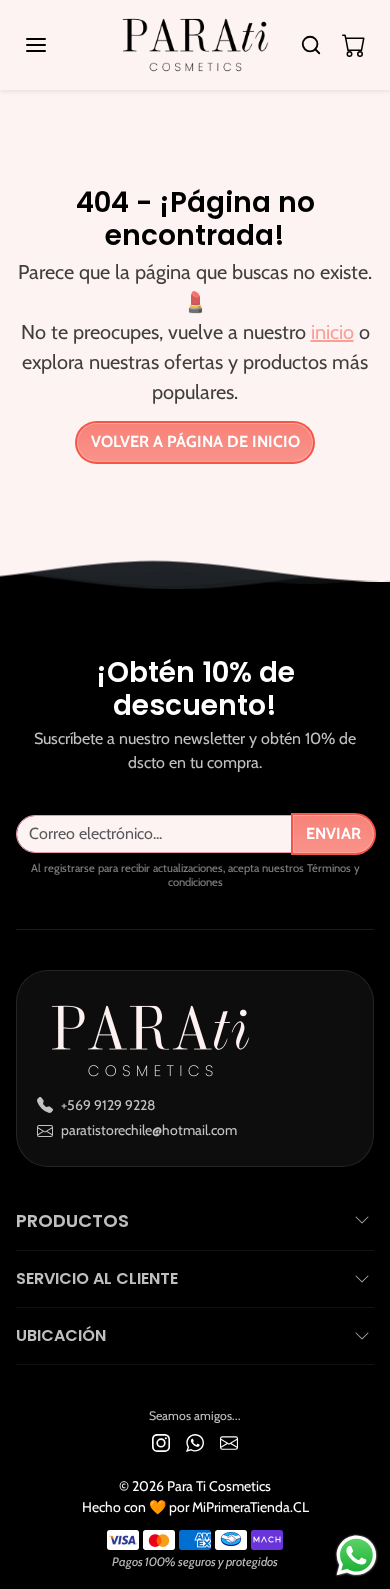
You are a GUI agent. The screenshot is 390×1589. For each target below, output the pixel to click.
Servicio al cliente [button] (97, 1278)
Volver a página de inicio (195, 441)
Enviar (333, 833)
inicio (332, 332)
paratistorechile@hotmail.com (149, 1130)
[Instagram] (161, 1441)
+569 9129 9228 (108, 1105)
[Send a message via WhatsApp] (356, 1555)
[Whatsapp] (195, 1441)
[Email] (229, 1441)
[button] (56, 45)
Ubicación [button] (61, 1335)
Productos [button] (72, 1220)
